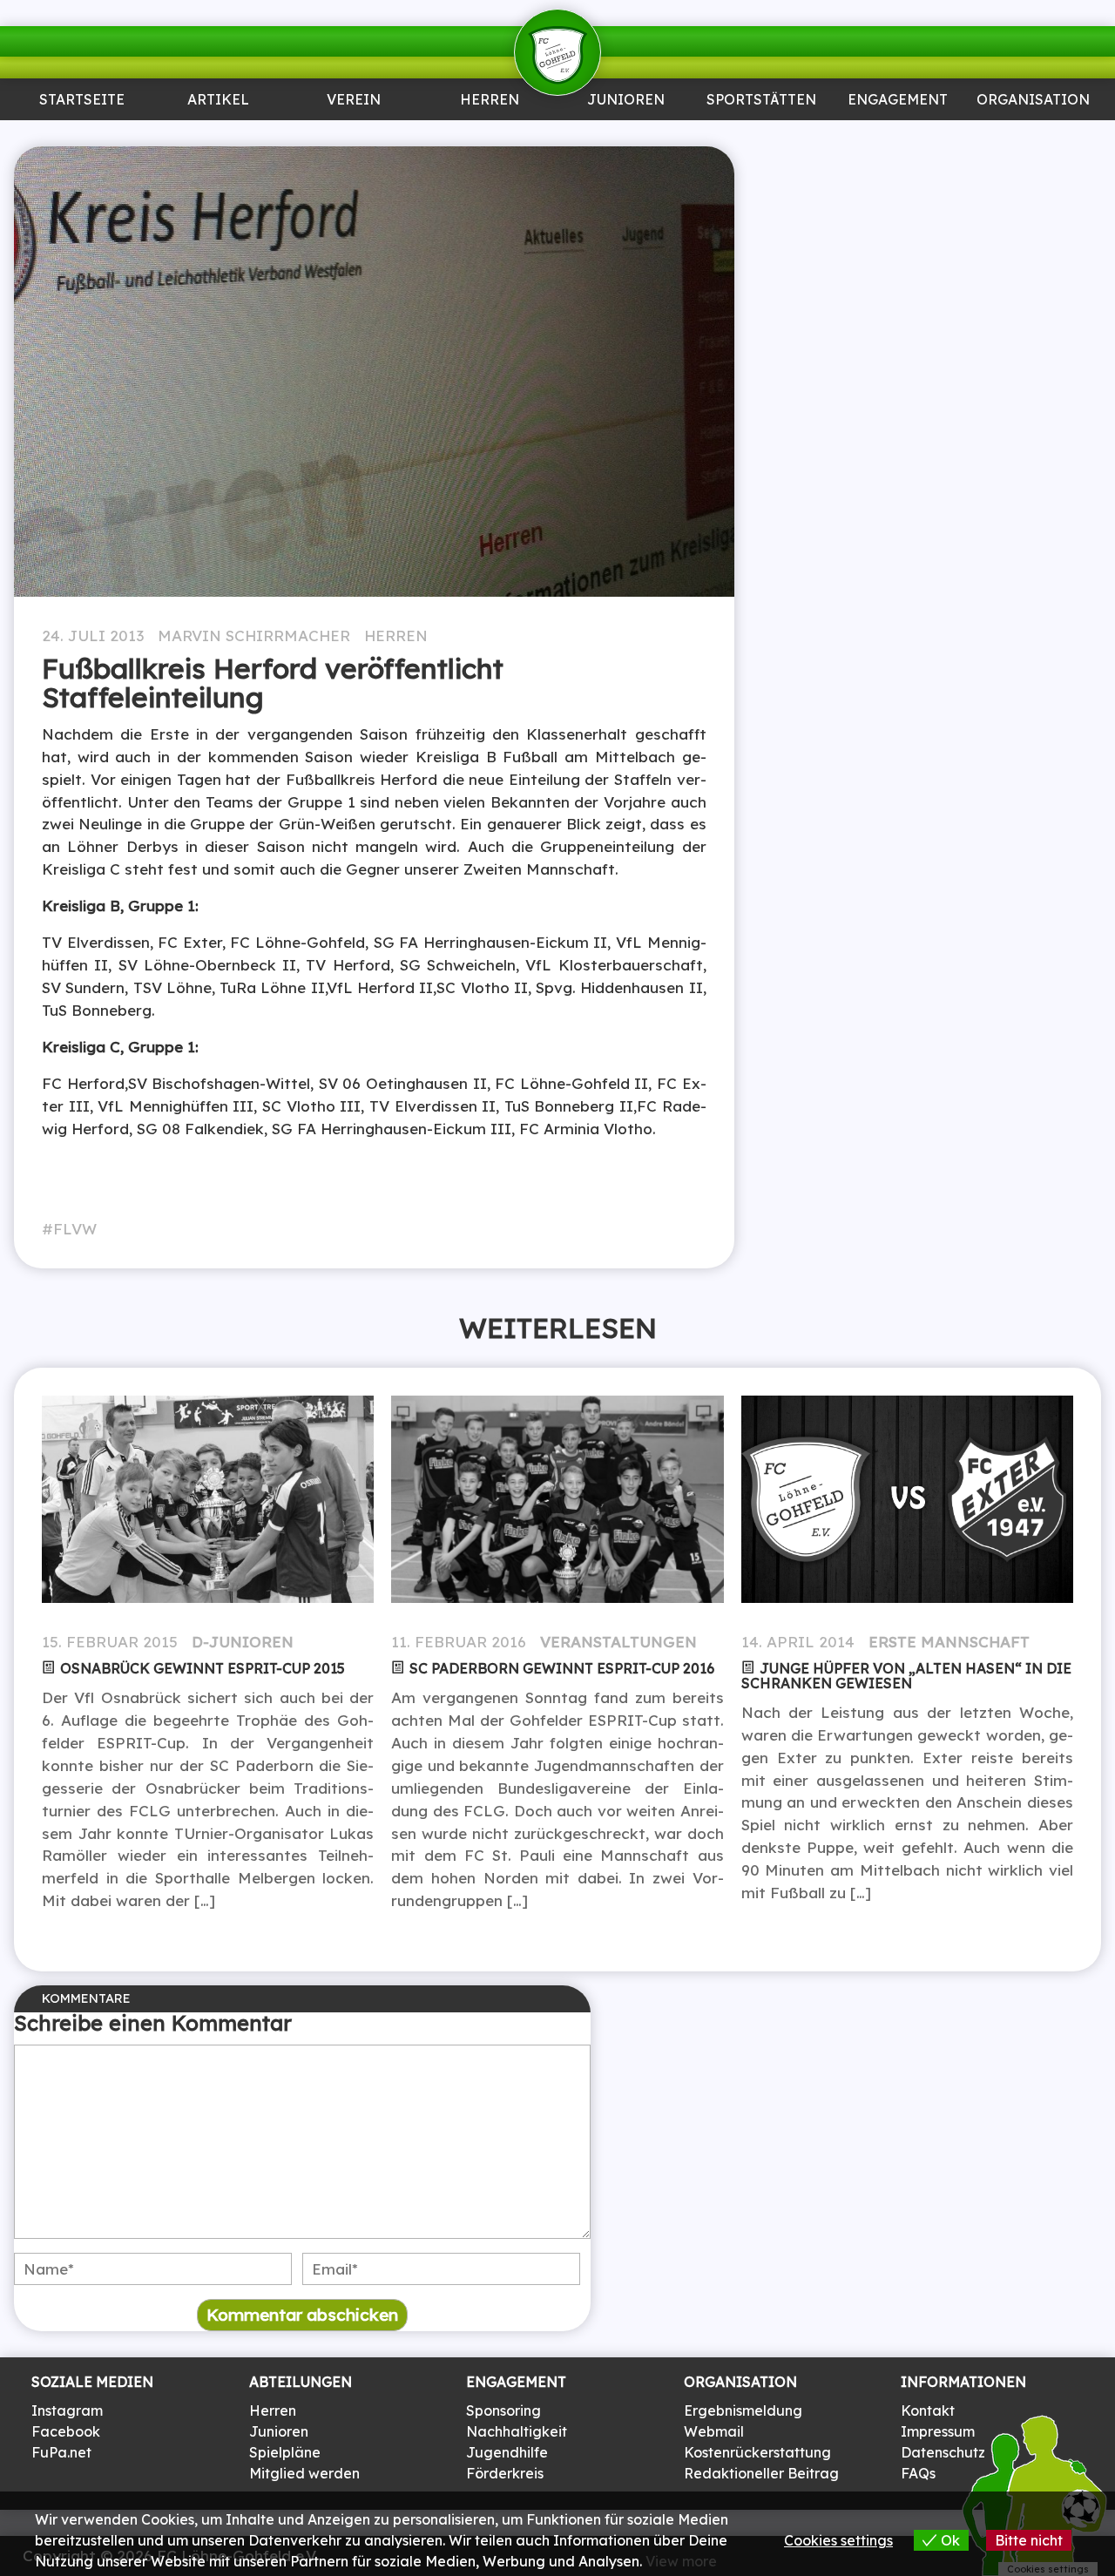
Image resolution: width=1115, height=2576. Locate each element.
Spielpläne (285, 2452)
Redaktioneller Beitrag (761, 2473)
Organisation (1033, 101)
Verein (354, 101)
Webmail (714, 2431)
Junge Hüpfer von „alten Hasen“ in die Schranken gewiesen (906, 1676)
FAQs (918, 2473)
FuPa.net (61, 2452)
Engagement (898, 101)
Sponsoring (897, 136)
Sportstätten (761, 101)
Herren (490, 101)
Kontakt (928, 2410)
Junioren (218, 136)
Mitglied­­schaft (354, 143)
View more (681, 2561)
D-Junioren (243, 1642)
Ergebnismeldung (743, 2410)
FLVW (75, 1229)
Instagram (67, 2410)
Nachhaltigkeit (517, 2431)
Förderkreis (505, 2473)
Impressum (938, 2431)
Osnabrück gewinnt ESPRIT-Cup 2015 (203, 1668)
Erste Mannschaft (949, 1642)
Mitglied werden (304, 2473)
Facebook (66, 2431)
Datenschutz (943, 2452)
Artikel (218, 101)
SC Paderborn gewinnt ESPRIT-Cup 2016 (562, 1668)
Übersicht (490, 136)
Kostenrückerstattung (757, 2452)
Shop (1033, 136)
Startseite (82, 101)
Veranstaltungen (618, 1642)
